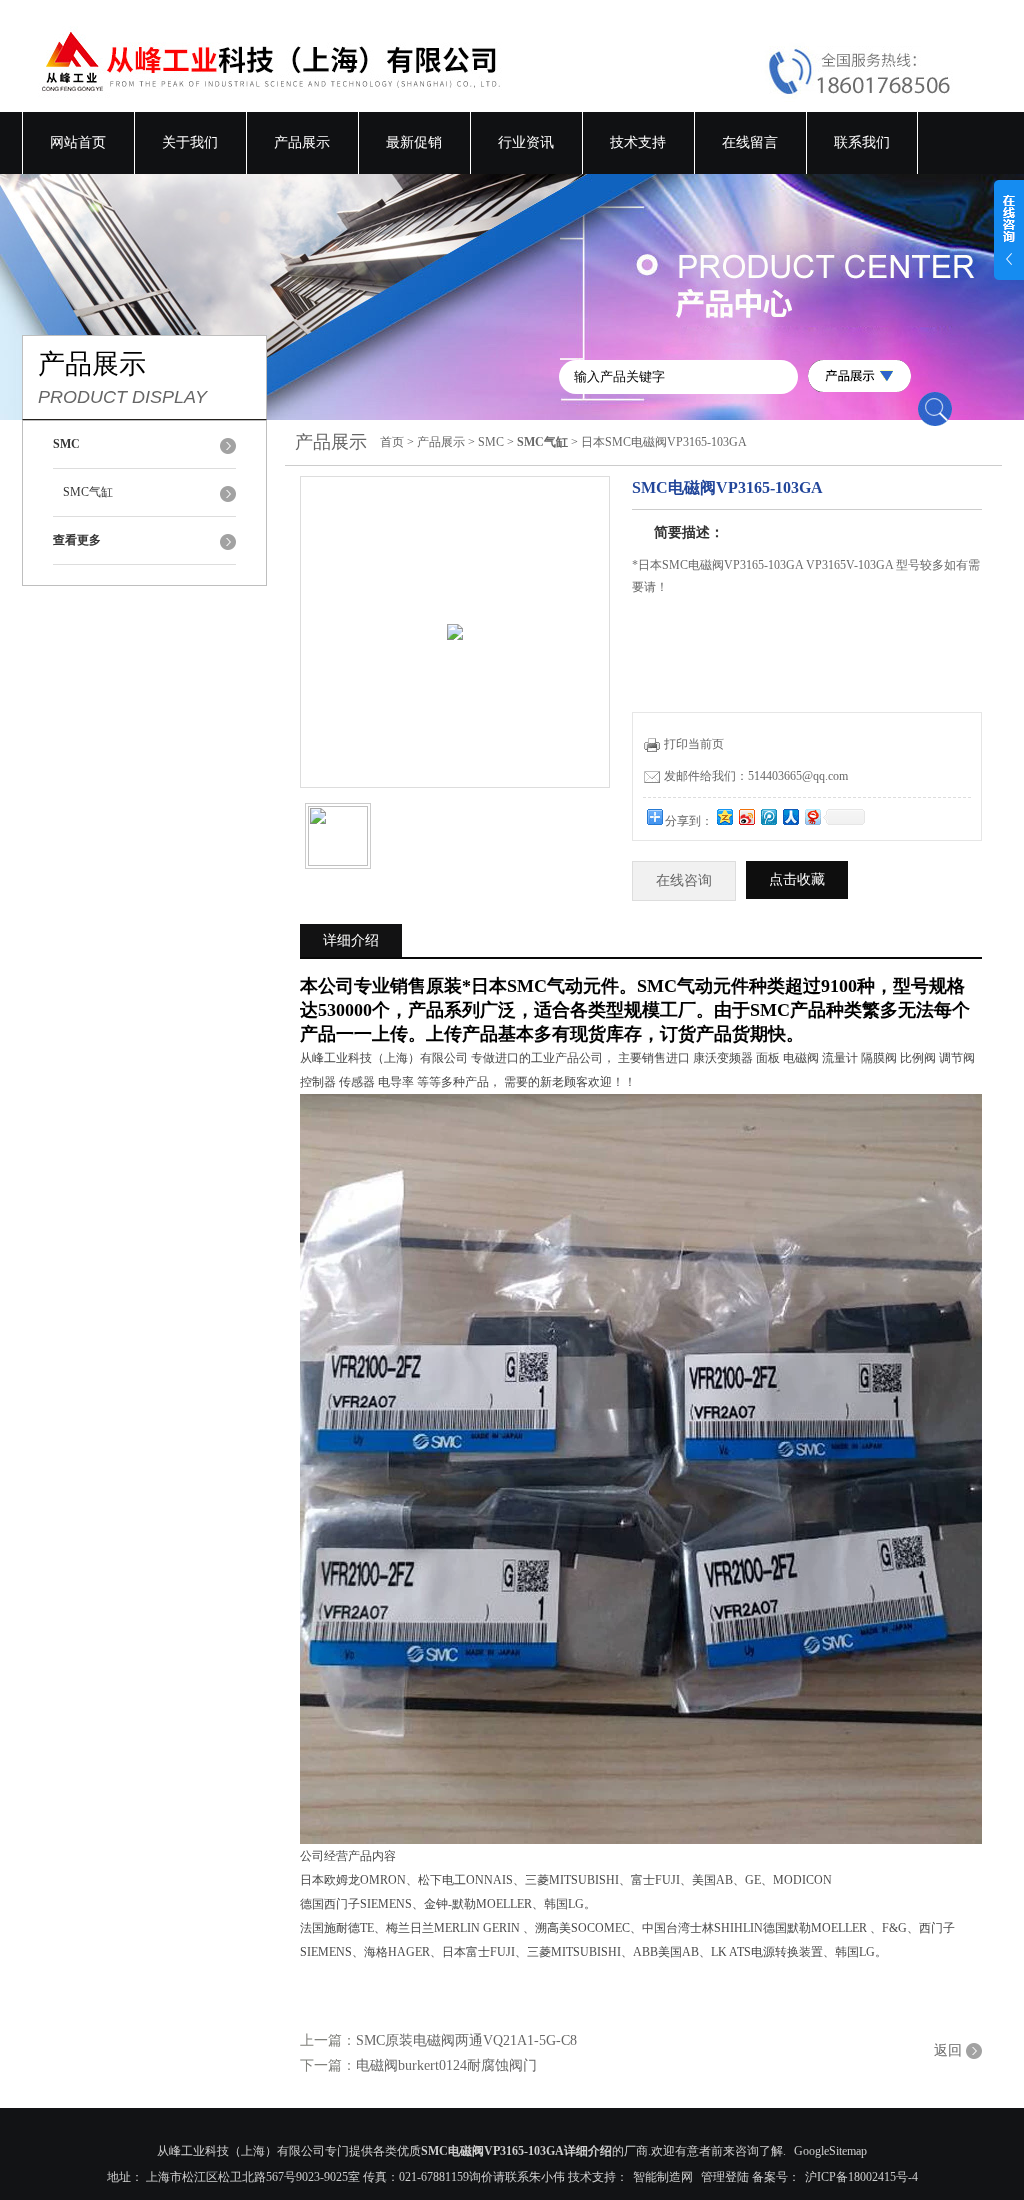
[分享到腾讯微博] (768, 816)
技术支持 (638, 142)
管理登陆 (725, 2177)
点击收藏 (797, 879)
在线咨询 (684, 880)
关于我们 (190, 142)
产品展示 (302, 142)
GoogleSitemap (830, 2151)
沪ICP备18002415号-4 (861, 2177)
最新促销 (414, 142)
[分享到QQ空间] (724, 816)
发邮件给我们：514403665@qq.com (756, 776)
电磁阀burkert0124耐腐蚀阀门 (446, 2065)
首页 (392, 442)
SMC (491, 442)
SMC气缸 (88, 492)
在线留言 (750, 142)
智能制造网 (663, 2177)
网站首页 (78, 142)
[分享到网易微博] (812, 816)
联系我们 (862, 142)
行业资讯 (526, 142)
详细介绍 (351, 940)
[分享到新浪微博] (746, 816)
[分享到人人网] (790, 816)
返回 (948, 2050)
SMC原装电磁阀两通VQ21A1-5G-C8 (466, 2040)
